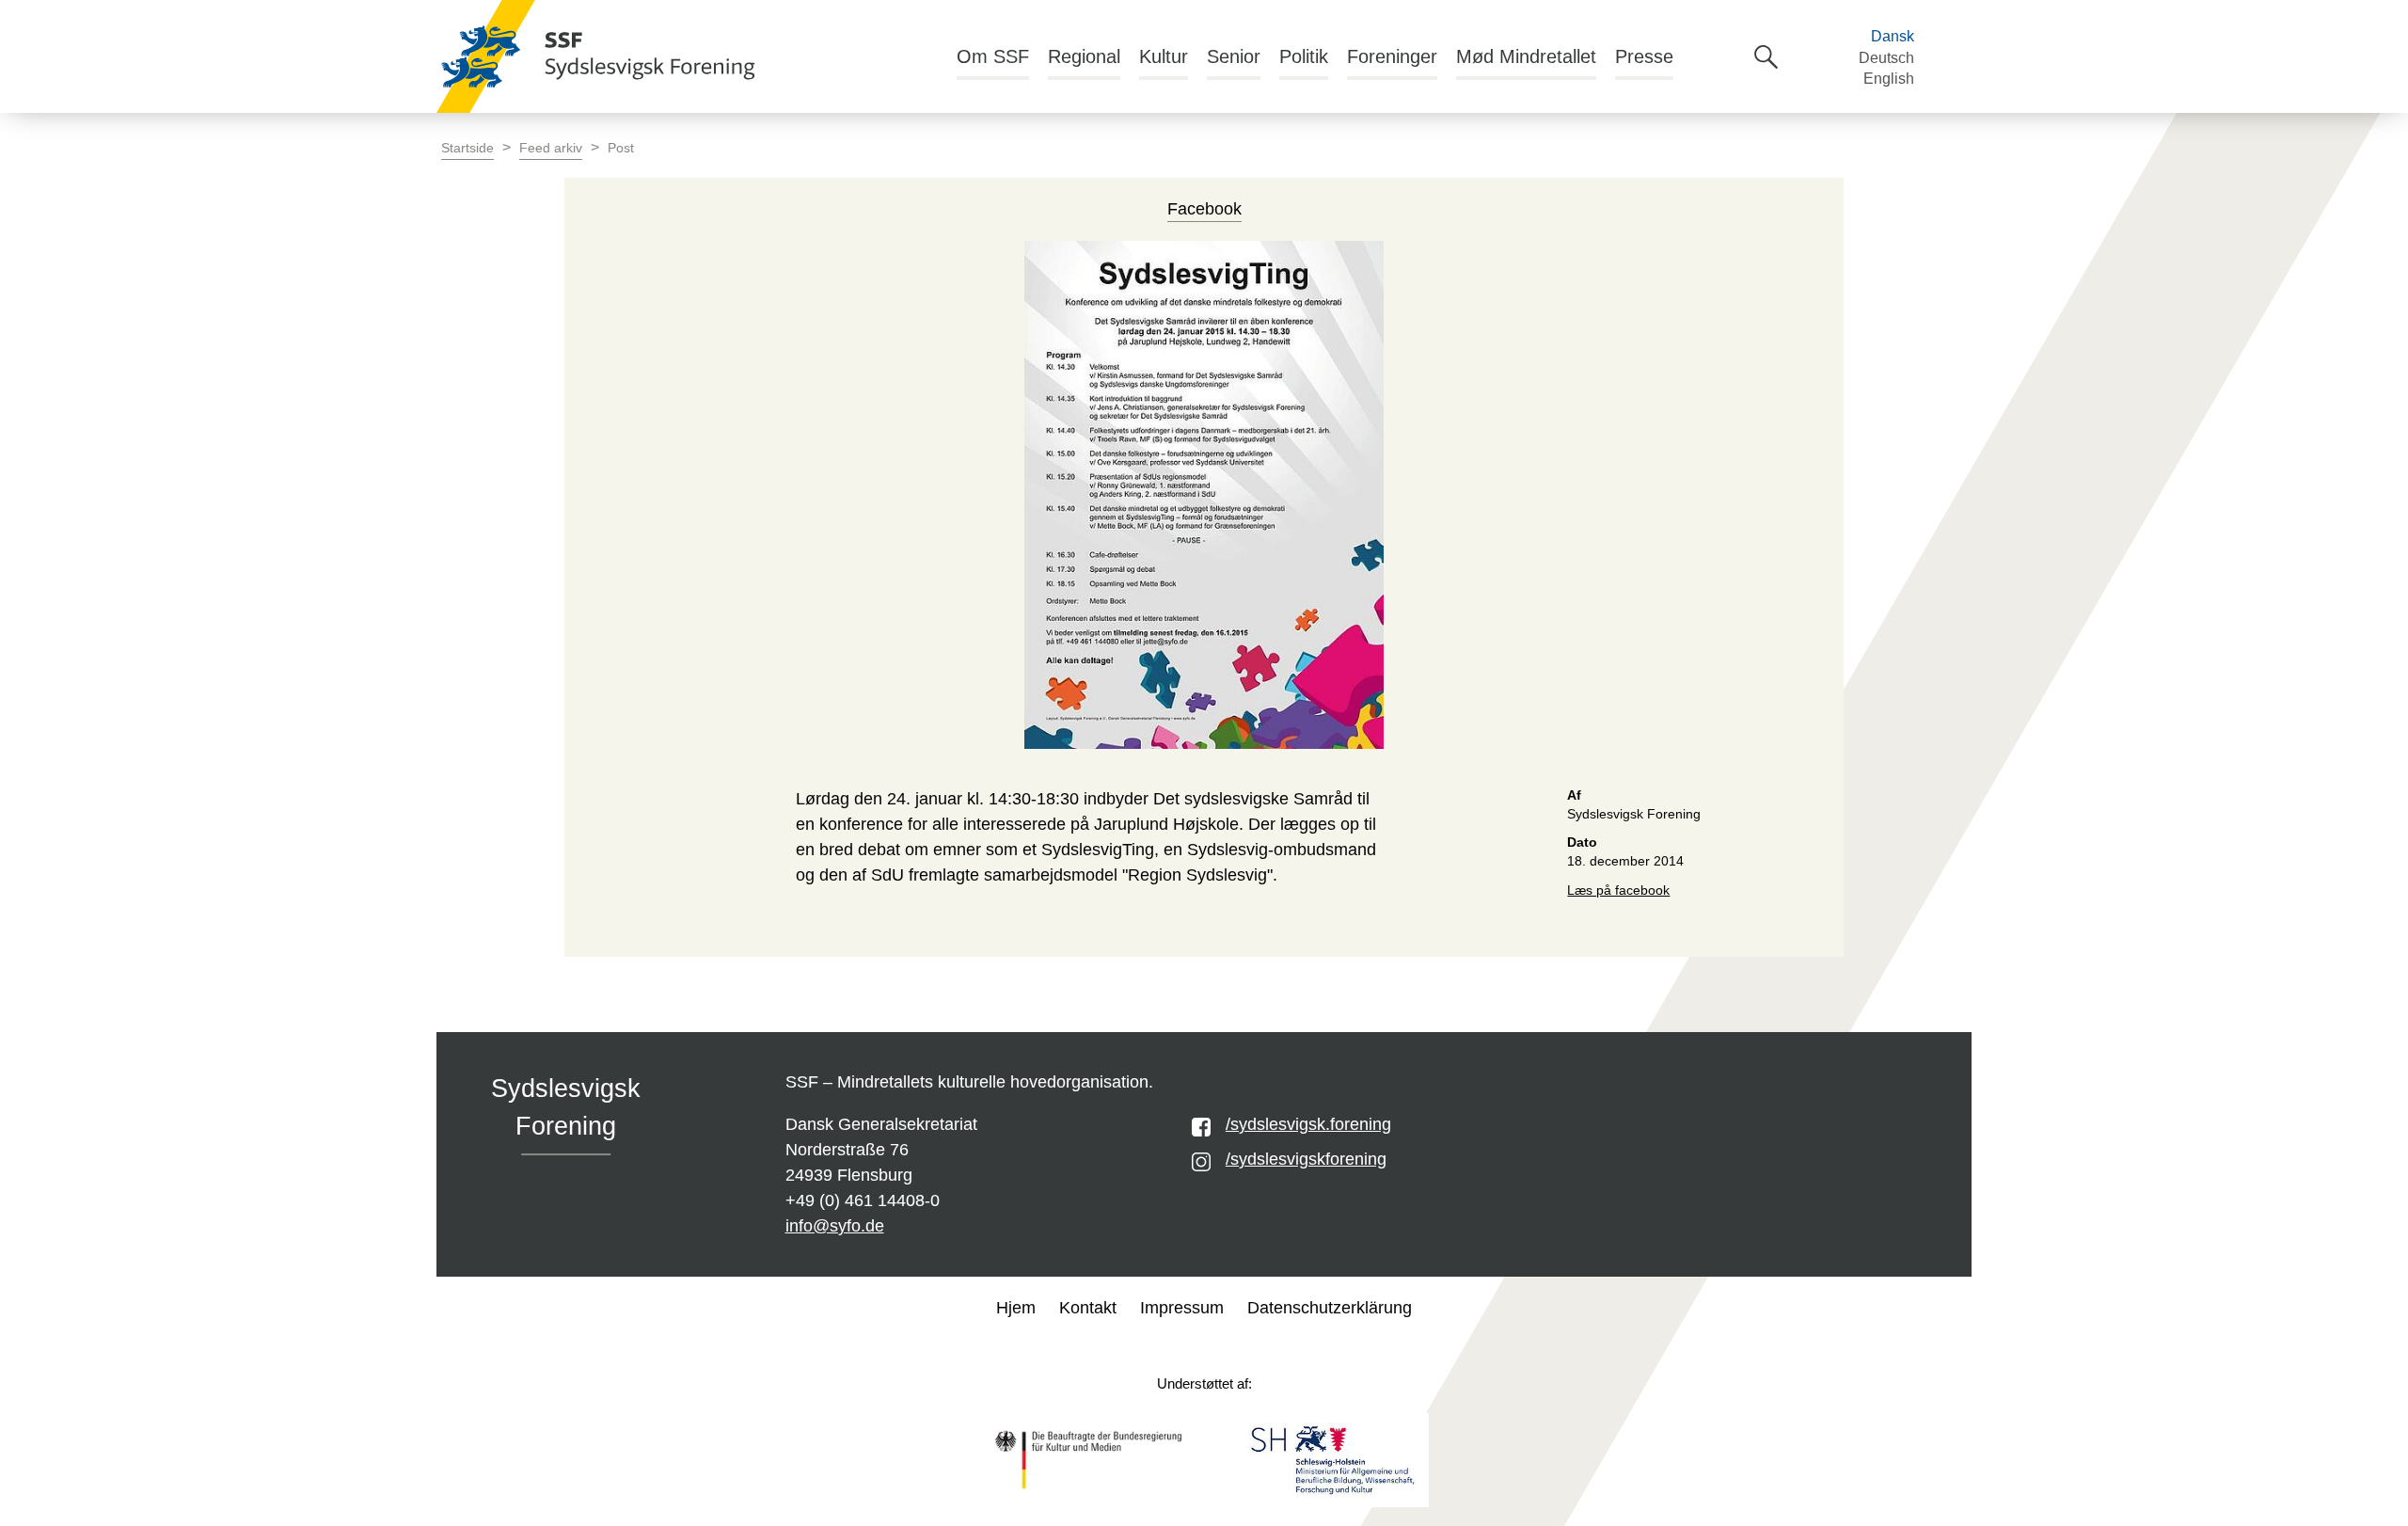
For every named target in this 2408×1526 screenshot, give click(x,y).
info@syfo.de (835, 1226)
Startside (467, 148)
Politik (1304, 56)
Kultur (1164, 56)
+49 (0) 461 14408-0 (863, 1200)
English (1889, 79)
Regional (1084, 56)
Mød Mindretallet (1526, 56)
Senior (1234, 56)
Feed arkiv (551, 148)
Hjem (1016, 1308)
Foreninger (1392, 56)
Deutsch (1886, 58)
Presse (1644, 56)
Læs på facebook (1618, 890)
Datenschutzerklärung (1330, 1308)
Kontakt (1088, 1308)
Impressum (1182, 1308)
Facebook (1204, 209)
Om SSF (993, 56)
